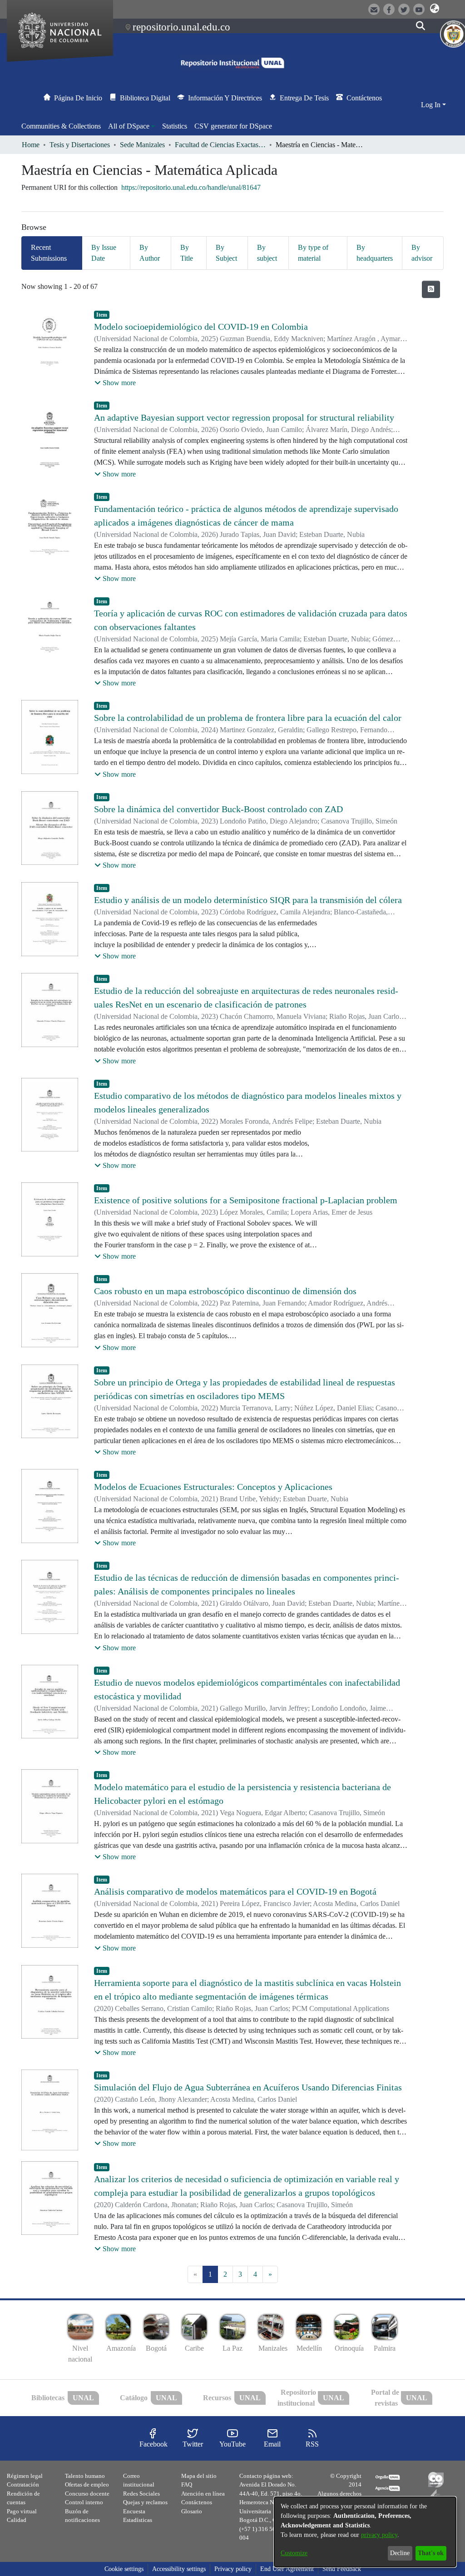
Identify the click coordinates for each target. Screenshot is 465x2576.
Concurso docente (87, 2494)
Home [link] (31, 145)
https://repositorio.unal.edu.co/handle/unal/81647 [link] (191, 187)
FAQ (187, 2484)
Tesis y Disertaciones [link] (80, 145)
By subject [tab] (267, 253)
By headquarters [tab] (375, 253)
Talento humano (85, 2476)
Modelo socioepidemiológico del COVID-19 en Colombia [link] (201, 327)
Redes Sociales (141, 2494)
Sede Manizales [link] (142, 145)
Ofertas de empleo (87, 2484)
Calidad (17, 2520)
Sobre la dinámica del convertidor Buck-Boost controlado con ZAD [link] (218, 809)
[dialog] (365, 2532)
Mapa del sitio (199, 2476)
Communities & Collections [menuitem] (61, 126)
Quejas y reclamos (145, 2502)
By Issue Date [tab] (104, 253)
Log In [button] (432, 105)
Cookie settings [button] (124, 2569)
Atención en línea (203, 2494)
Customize (294, 2553)
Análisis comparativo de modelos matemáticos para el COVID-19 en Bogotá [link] (235, 1891)
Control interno (84, 2502)
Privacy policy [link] (233, 2569)
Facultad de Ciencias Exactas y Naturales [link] (220, 145)
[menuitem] (131, 126)
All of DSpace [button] (129, 126)
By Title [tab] (187, 253)
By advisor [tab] (422, 253)
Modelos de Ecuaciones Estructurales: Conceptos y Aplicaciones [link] (213, 1487)
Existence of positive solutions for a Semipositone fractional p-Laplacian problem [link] (246, 1200)
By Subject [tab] (226, 253)
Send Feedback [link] (342, 2569)
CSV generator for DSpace (233, 126)
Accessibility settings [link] (179, 2569)
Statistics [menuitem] (175, 126)
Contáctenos (197, 2502)
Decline (400, 2553)
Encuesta (134, 2511)
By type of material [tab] (313, 253)
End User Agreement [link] (287, 2569)
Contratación (23, 2484)
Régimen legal (25, 2476)
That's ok (431, 2553)
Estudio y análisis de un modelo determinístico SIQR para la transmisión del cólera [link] (248, 900)
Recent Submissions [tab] (49, 253)
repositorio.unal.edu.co (181, 27)
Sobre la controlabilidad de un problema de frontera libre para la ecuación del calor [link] (248, 718)
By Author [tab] (150, 253)
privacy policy (379, 2535)
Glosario (192, 2511)
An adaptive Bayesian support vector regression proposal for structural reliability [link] (244, 417)
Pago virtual (22, 2511)
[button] (435, 9)
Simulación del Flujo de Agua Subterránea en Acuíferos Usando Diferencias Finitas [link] (248, 2087)
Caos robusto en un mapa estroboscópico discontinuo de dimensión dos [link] (225, 1291)
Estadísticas (138, 2520)
